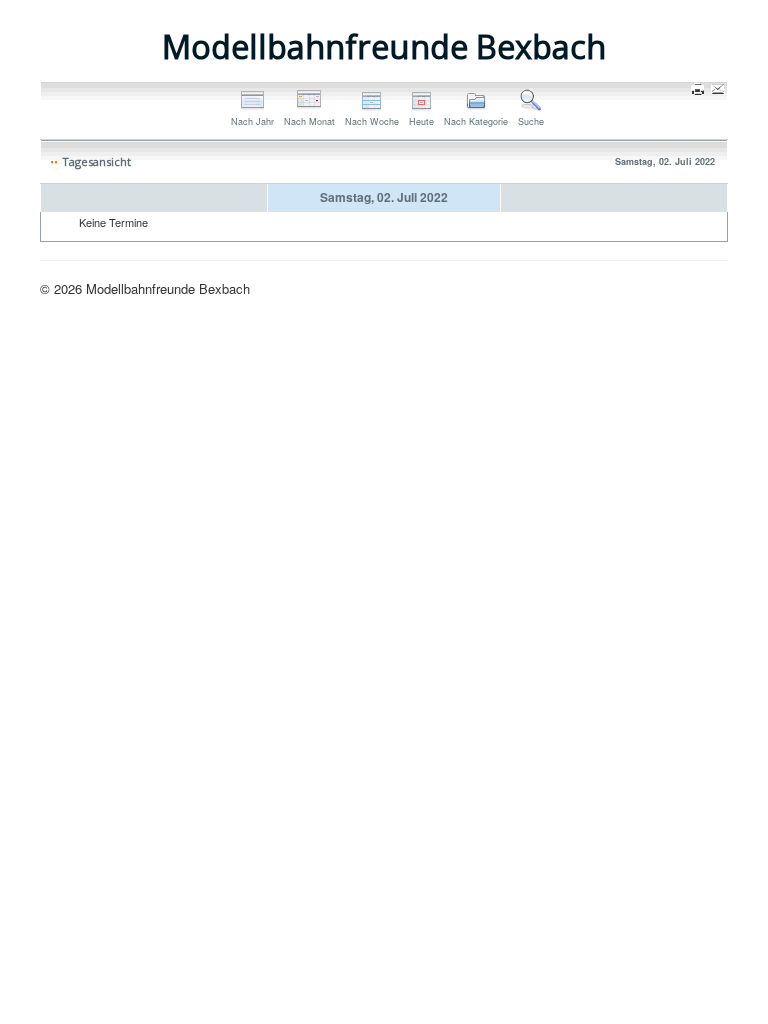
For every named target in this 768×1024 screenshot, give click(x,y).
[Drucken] (699, 90)
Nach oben (697, 288)
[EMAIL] (719, 90)
